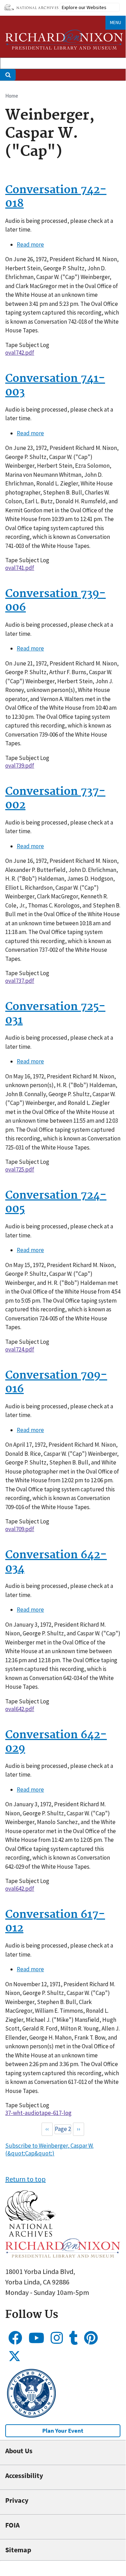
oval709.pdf (20, 1529)
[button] (30, 2234)
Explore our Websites (84, 7)
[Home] (64, 40)
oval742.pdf (20, 353)
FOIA (12, 2525)
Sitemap (18, 2550)
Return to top (25, 2179)
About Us (19, 2451)
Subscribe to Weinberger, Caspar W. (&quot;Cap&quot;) (49, 2149)
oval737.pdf (20, 981)
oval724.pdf (20, 1349)
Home (12, 96)
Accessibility (24, 2475)
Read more (30, 244)
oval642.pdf (20, 1709)
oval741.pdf (20, 568)
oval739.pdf (20, 766)
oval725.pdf (20, 1169)
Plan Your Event (63, 2431)
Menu (116, 22)
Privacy (17, 2500)
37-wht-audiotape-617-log (38, 2113)
